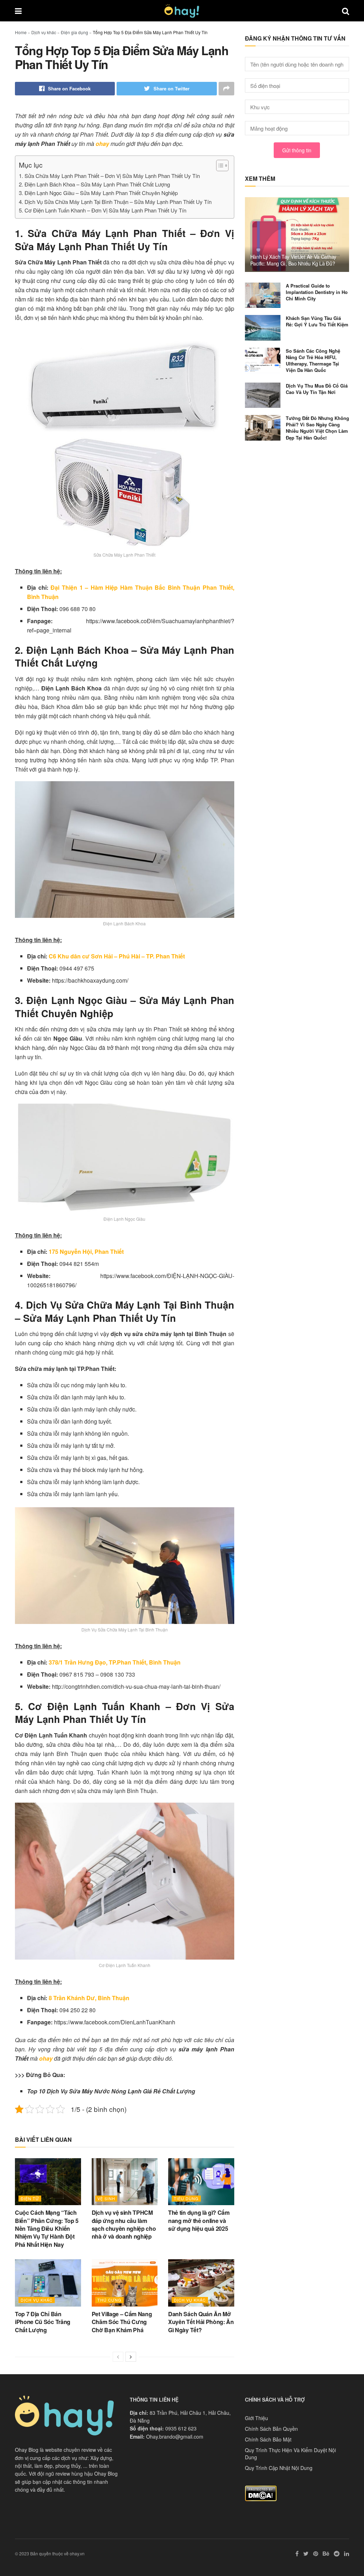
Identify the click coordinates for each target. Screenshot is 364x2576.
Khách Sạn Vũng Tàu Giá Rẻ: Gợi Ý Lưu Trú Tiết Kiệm (317, 321)
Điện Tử (30, 2198)
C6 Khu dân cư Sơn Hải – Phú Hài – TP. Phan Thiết (116, 956)
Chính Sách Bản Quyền (271, 2429)
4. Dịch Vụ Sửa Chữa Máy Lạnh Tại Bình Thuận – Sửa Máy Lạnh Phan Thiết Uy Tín (115, 202)
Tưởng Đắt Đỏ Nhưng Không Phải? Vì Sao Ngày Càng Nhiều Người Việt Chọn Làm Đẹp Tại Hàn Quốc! (317, 428)
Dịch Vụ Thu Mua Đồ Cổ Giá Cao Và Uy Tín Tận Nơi (317, 389)
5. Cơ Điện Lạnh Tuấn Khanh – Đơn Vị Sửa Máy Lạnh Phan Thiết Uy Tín (103, 210)
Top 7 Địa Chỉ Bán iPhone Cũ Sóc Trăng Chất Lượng (43, 2322)
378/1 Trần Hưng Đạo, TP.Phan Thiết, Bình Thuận (115, 1662)
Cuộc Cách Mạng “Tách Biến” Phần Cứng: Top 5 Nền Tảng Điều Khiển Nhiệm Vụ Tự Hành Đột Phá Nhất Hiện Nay (47, 2228)
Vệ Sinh (106, 2198)
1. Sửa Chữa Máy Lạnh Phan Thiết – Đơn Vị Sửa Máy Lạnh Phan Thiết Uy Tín (109, 176)
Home (21, 32)
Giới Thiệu (256, 2418)
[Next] (131, 2357)
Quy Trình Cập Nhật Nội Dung (279, 2468)
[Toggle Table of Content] (219, 165)
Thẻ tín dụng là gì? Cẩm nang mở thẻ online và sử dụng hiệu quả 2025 (199, 2220)
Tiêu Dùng (186, 2198)
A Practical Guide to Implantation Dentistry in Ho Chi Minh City (317, 292)
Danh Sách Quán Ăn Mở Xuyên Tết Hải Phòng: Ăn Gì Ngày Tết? (201, 2322)
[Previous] (118, 2357)
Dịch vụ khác (44, 32)
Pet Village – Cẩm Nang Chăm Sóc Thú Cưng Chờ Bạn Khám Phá (122, 2322)
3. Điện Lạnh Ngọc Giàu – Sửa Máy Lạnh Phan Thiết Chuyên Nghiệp (98, 193)
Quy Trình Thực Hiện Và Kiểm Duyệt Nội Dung (290, 2454)
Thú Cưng (109, 2300)
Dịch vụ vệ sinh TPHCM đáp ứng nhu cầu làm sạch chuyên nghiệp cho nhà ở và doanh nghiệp (124, 2224)
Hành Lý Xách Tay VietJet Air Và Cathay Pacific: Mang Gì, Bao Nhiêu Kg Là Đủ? (293, 260)
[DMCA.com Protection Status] (261, 2492)
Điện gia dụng (74, 32)
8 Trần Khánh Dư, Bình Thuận (89, 1998)
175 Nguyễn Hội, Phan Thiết (86, 1252)
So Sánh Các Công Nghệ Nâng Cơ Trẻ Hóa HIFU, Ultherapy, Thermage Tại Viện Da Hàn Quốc (313, 361)
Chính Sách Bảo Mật (268, 2439)
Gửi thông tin (297, 150)
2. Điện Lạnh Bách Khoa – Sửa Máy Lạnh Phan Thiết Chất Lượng (94, 184)
